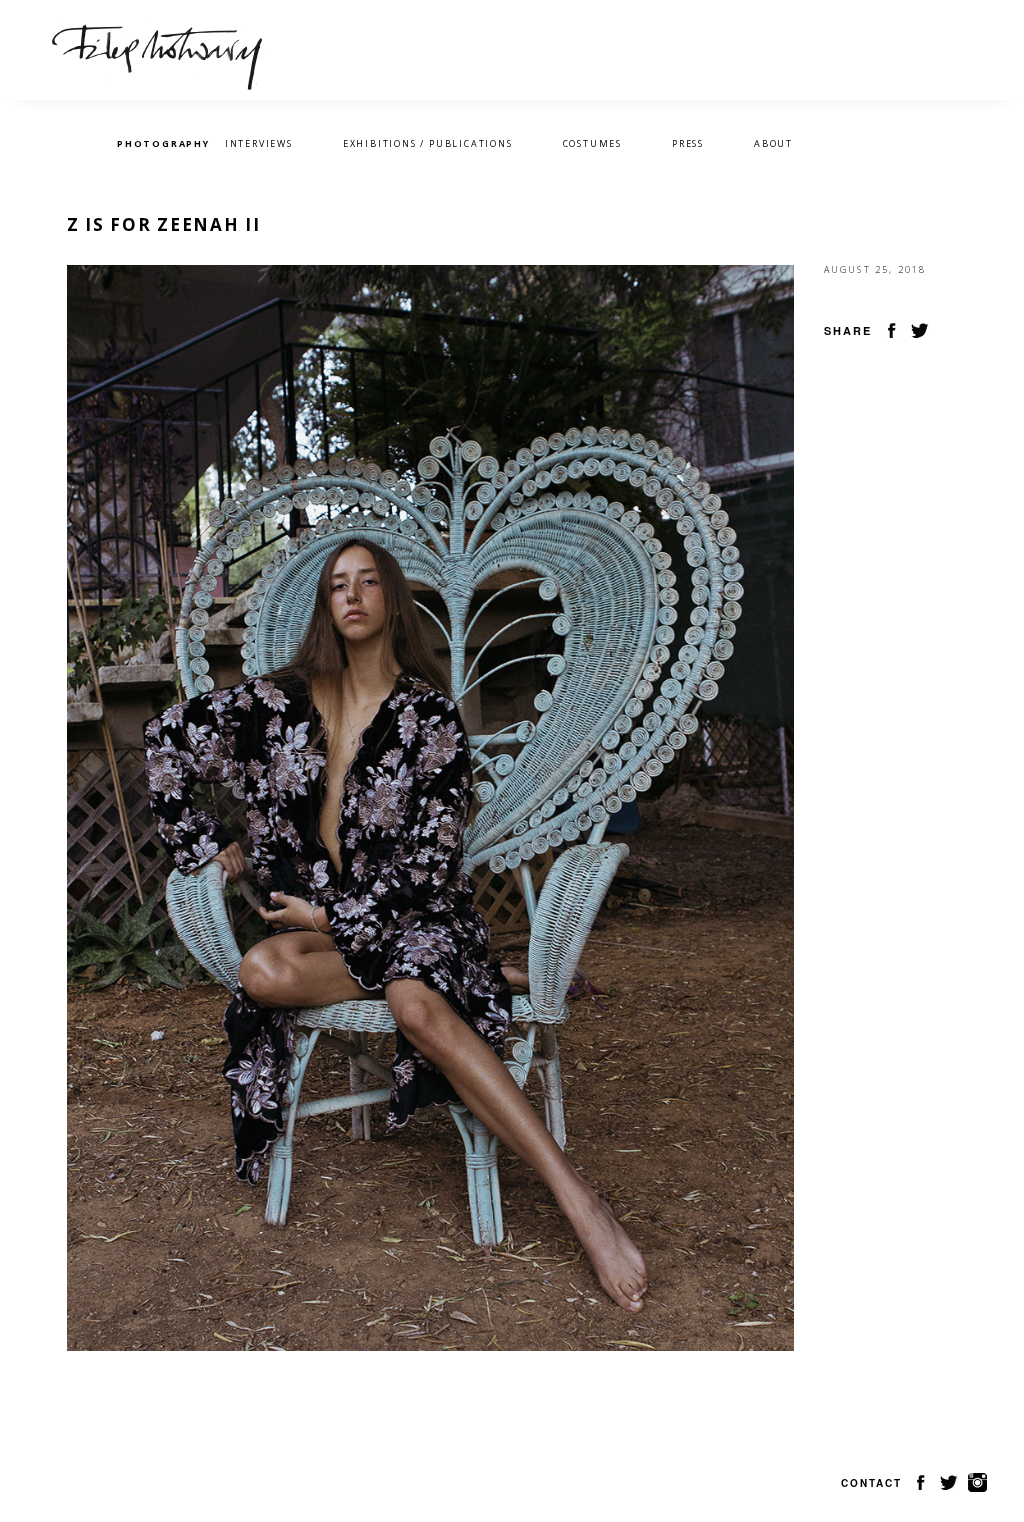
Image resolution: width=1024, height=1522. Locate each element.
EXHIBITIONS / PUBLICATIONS (428, 143)
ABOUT (773, 143)
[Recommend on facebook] (892, 329)
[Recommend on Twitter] (920, 329)
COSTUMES (592, 143)
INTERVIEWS (259, 143)
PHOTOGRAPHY (163, 143)
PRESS (688, 143)
